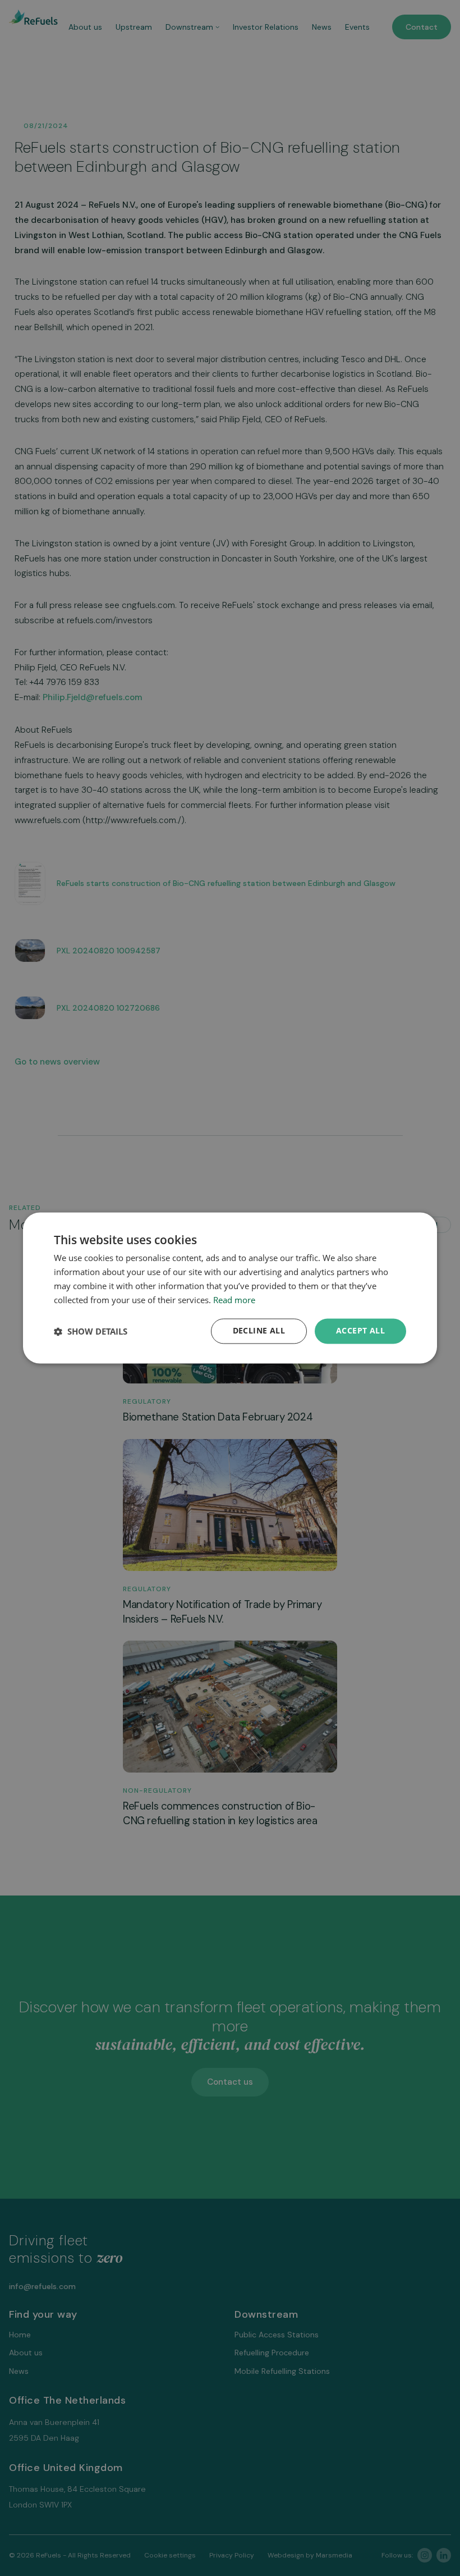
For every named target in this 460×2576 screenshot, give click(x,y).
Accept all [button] (360, 1331)
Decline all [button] (259, 1331)
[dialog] (230, 1288)
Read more (234, 1300)
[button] (91, 1331)
